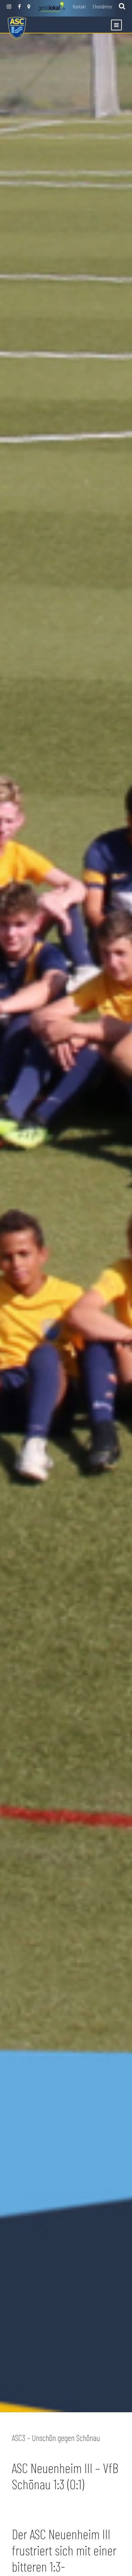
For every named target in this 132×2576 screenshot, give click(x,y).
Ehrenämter (103, 6)
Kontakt (79, 6)
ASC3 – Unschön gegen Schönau (56, 2438)
